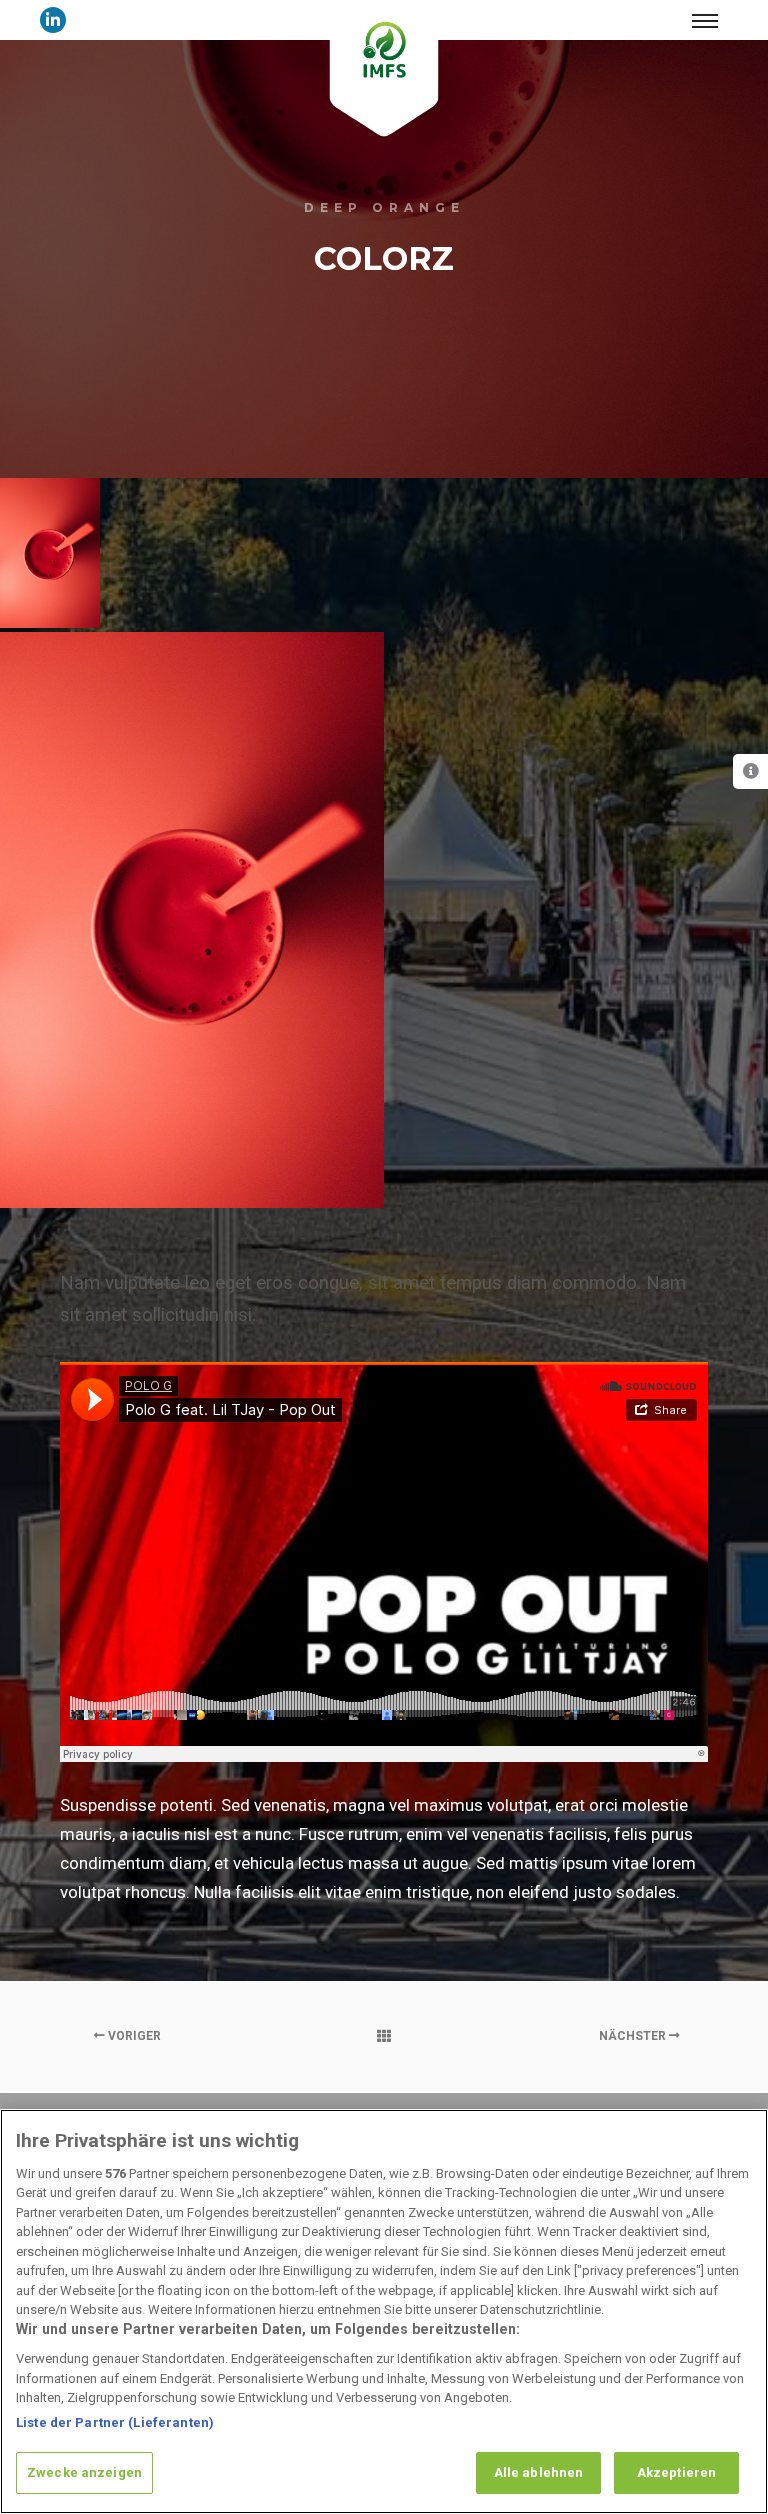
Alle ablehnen (539, 2472)
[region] (384, 2311)
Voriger (133, 2036)
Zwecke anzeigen (84, 2472)
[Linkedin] (53, 20)
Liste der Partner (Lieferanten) (115, 2422)
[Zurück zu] (384, 2036)
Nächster (634, 2036)
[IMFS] (384, 49)
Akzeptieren (676, 2472)
